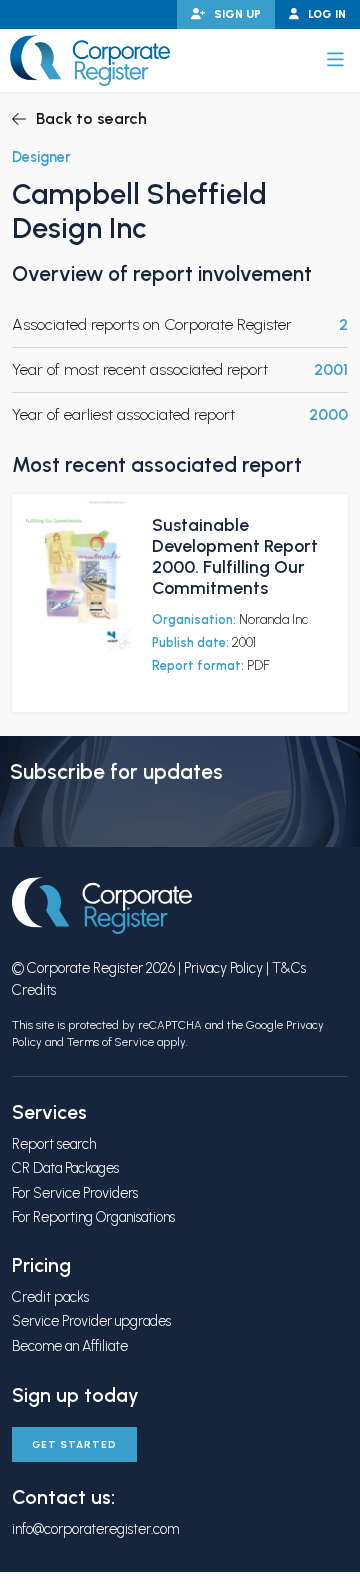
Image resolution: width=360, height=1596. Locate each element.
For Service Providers (75, 1193)
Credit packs (50, 1297)
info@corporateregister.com (95, 1529)
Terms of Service (110, 1042)
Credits (34, 990)
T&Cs (289, 968)
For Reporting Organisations (93, 1217)
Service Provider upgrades (91, 1321)
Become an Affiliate (70, 1346)
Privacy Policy (223, 968)
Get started (74, 1444)
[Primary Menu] (335, 60)
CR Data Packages (65, 1168)
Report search (54, 1144)
